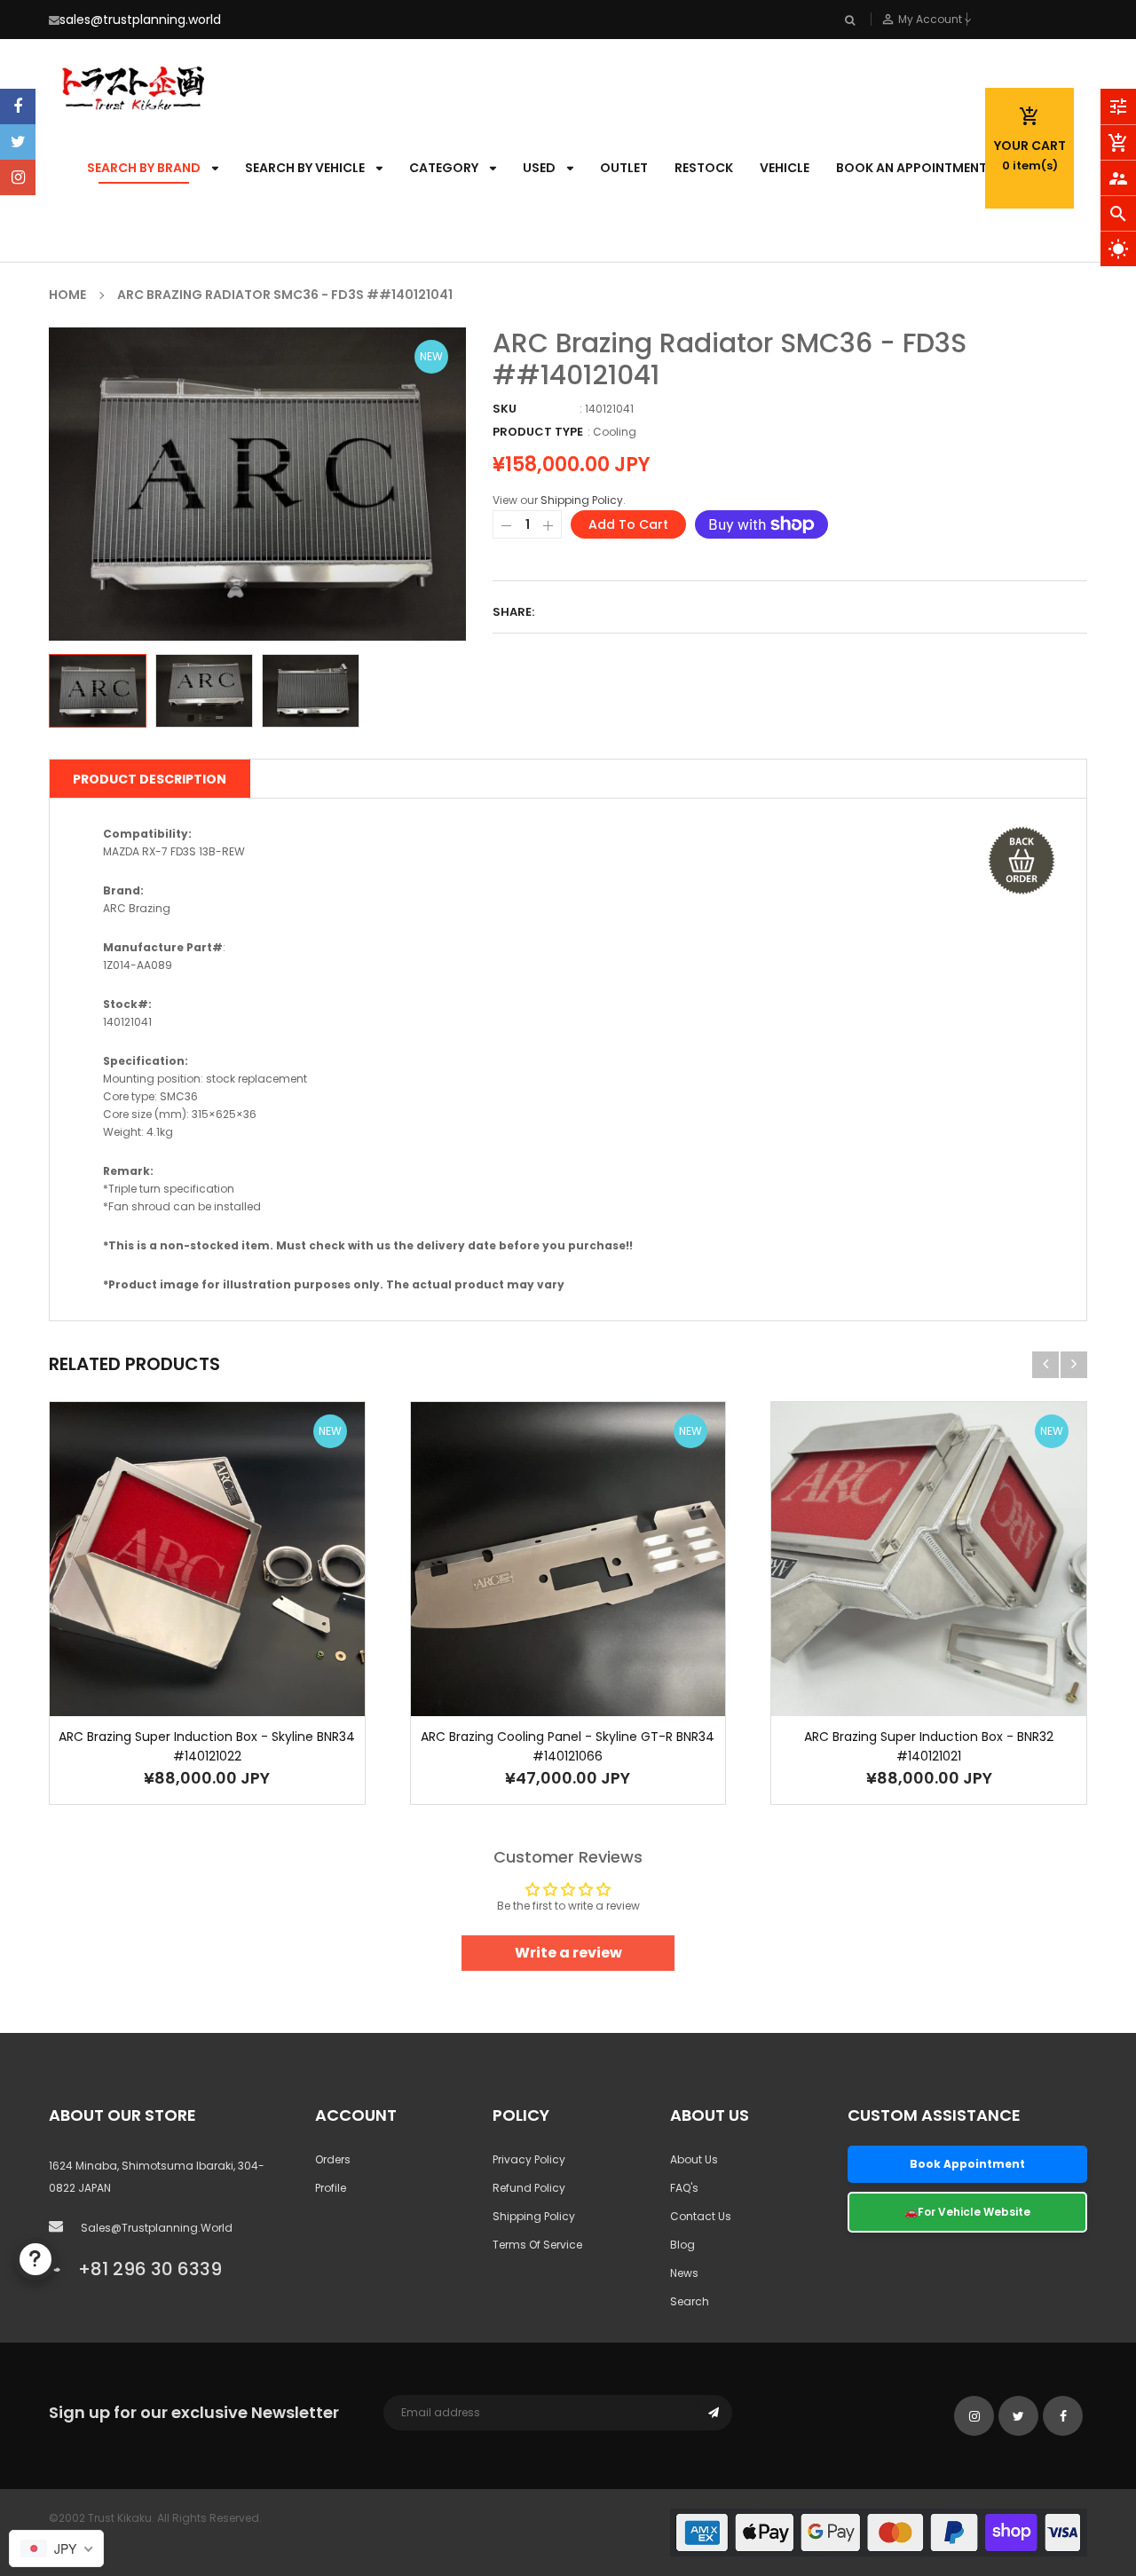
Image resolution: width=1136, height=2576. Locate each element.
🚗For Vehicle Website (967, 2212)
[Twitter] (18, 142)
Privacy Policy (529, 2159)
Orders (333, 2159)
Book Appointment (967, 2164)
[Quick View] (233, 1615)
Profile (331, 2188)
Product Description (150, 779)
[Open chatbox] (35, 2259)
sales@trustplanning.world (140, 20)
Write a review (568, 1953)
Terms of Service (537, 2245)
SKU (505, 409)
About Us (694, 2159)
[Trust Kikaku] (879, 2532)
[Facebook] (18, 106)
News (684, 2273)
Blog (682, 2245)
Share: (513, 612)
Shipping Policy (582, 500)
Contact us (701, 2216)
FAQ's (684, 2188)
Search (690, 2301)
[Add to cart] (180, 1615)
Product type (538, 432)
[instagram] (18, 177)
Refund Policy (529, 2188)
